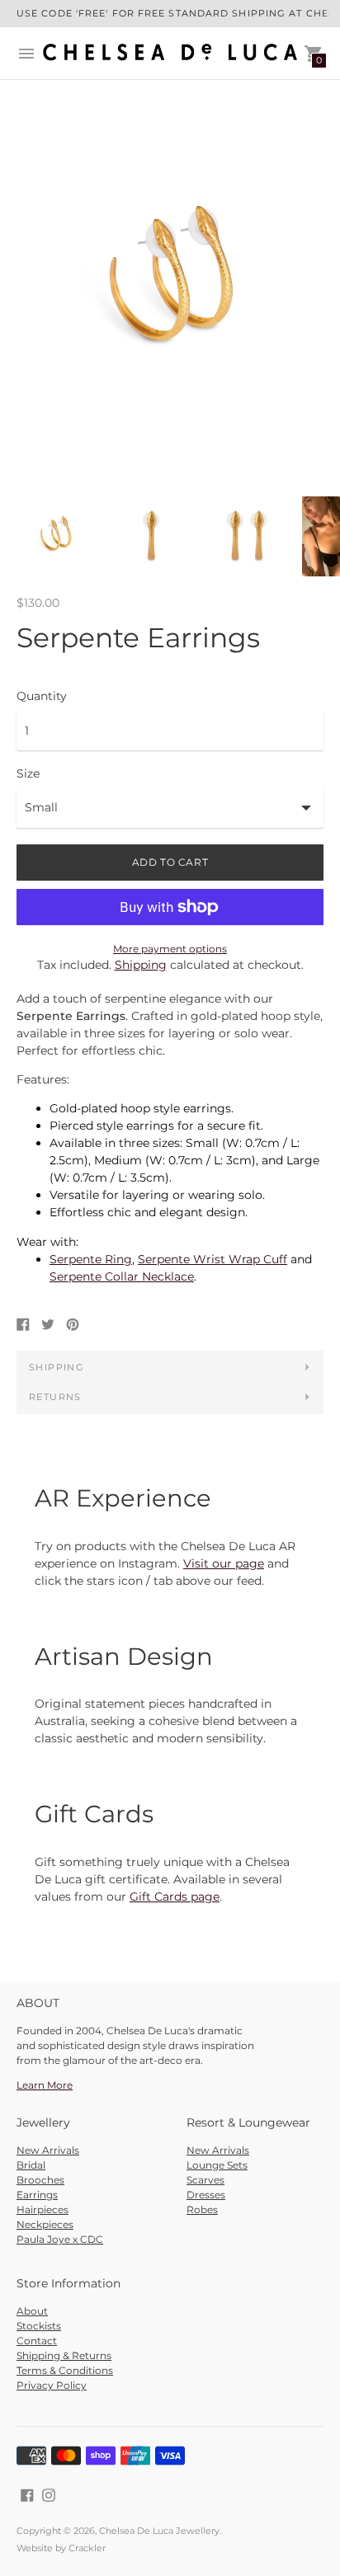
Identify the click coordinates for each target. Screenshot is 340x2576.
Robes (202, 2209)
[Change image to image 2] (151, 536)
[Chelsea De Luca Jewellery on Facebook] (27, 2494)
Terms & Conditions (65, 2370)
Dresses (206, 2195)
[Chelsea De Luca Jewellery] (170, 53)
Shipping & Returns (64, 2355)
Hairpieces (42, 2209)
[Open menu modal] (26, 54)
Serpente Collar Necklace (122, 1276)
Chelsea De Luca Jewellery (159, 2531)
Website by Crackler (61, 2548)
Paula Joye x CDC (60, 2239)
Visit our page (224, 1563)
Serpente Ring (91, 1259)
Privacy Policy (52, 2385)
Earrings (37, 2195)
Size (28, 773)
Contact (37, 2341)
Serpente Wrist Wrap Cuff (212, 1259)
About (32, 2311)
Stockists (39, 2326)
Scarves (205, 2180)
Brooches (40, 2180)
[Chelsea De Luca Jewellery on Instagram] (49, 2494)
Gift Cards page (175, 1897)
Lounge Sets (217, 2165)
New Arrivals (48, 2150)
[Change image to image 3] (246, 536)
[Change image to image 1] (56, 537)
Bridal (31, 2165)
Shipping (141, 965)
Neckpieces (45, 2224)
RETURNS (55, 1397)
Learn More (45, 2085)
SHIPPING (57, 1367)
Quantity (42, 696)
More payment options (170, 949)
